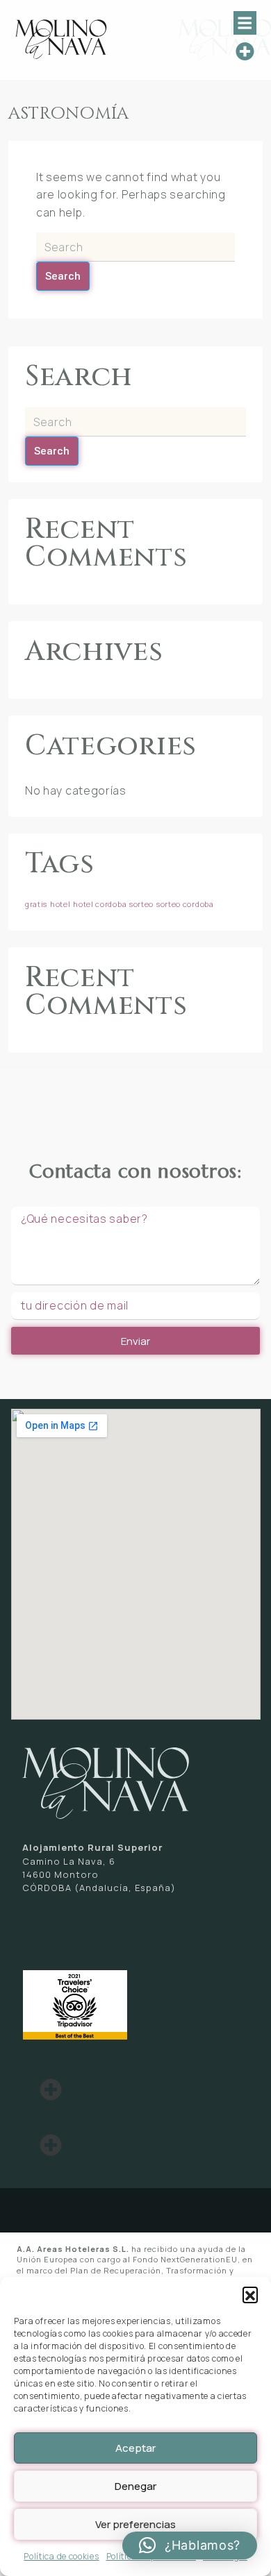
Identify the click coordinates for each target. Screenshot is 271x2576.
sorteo (141, 904)
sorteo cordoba (185, 904)
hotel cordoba (100, 904)
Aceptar (135, 2448)
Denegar (135, 2486)
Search (63, 276)
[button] (250, 2294)
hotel (60, 904)
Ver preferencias (135, 2524)
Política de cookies (61, 2556)
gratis (36, 904)
